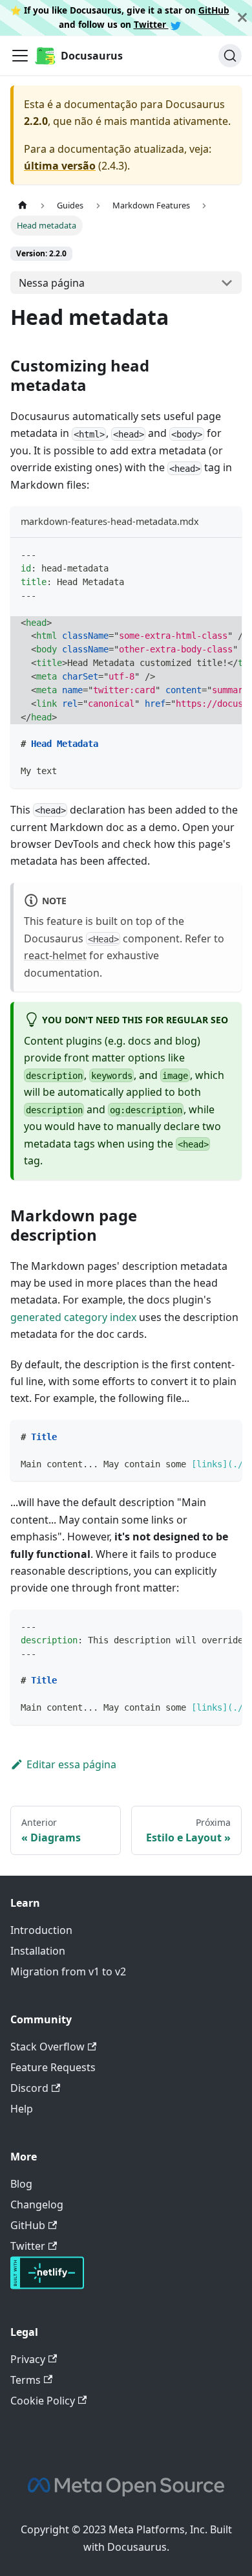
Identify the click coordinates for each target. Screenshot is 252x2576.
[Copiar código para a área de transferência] (226, 554)
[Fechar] (242, 18)
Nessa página (52, 283)
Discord (29, 2088)
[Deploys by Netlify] (47, 2285)
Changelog (37, 2204)
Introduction (41, 1930)
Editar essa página (71, 1764)
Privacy (28, 2359)
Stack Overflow (47, 2047)
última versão (60, 166)
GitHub (214, 10)
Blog (21, 2184)
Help (22, 2109)
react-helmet (55, 955)
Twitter (151, 24)
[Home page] (23, 205)
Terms (26, 2380)
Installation (38, 1951)
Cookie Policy (43, 2401)
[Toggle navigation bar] (20, 56)
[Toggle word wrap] (202, 554)
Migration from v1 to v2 (68, 1971)
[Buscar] (230, 56)
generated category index (73, 1317)
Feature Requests (53, 2067)
